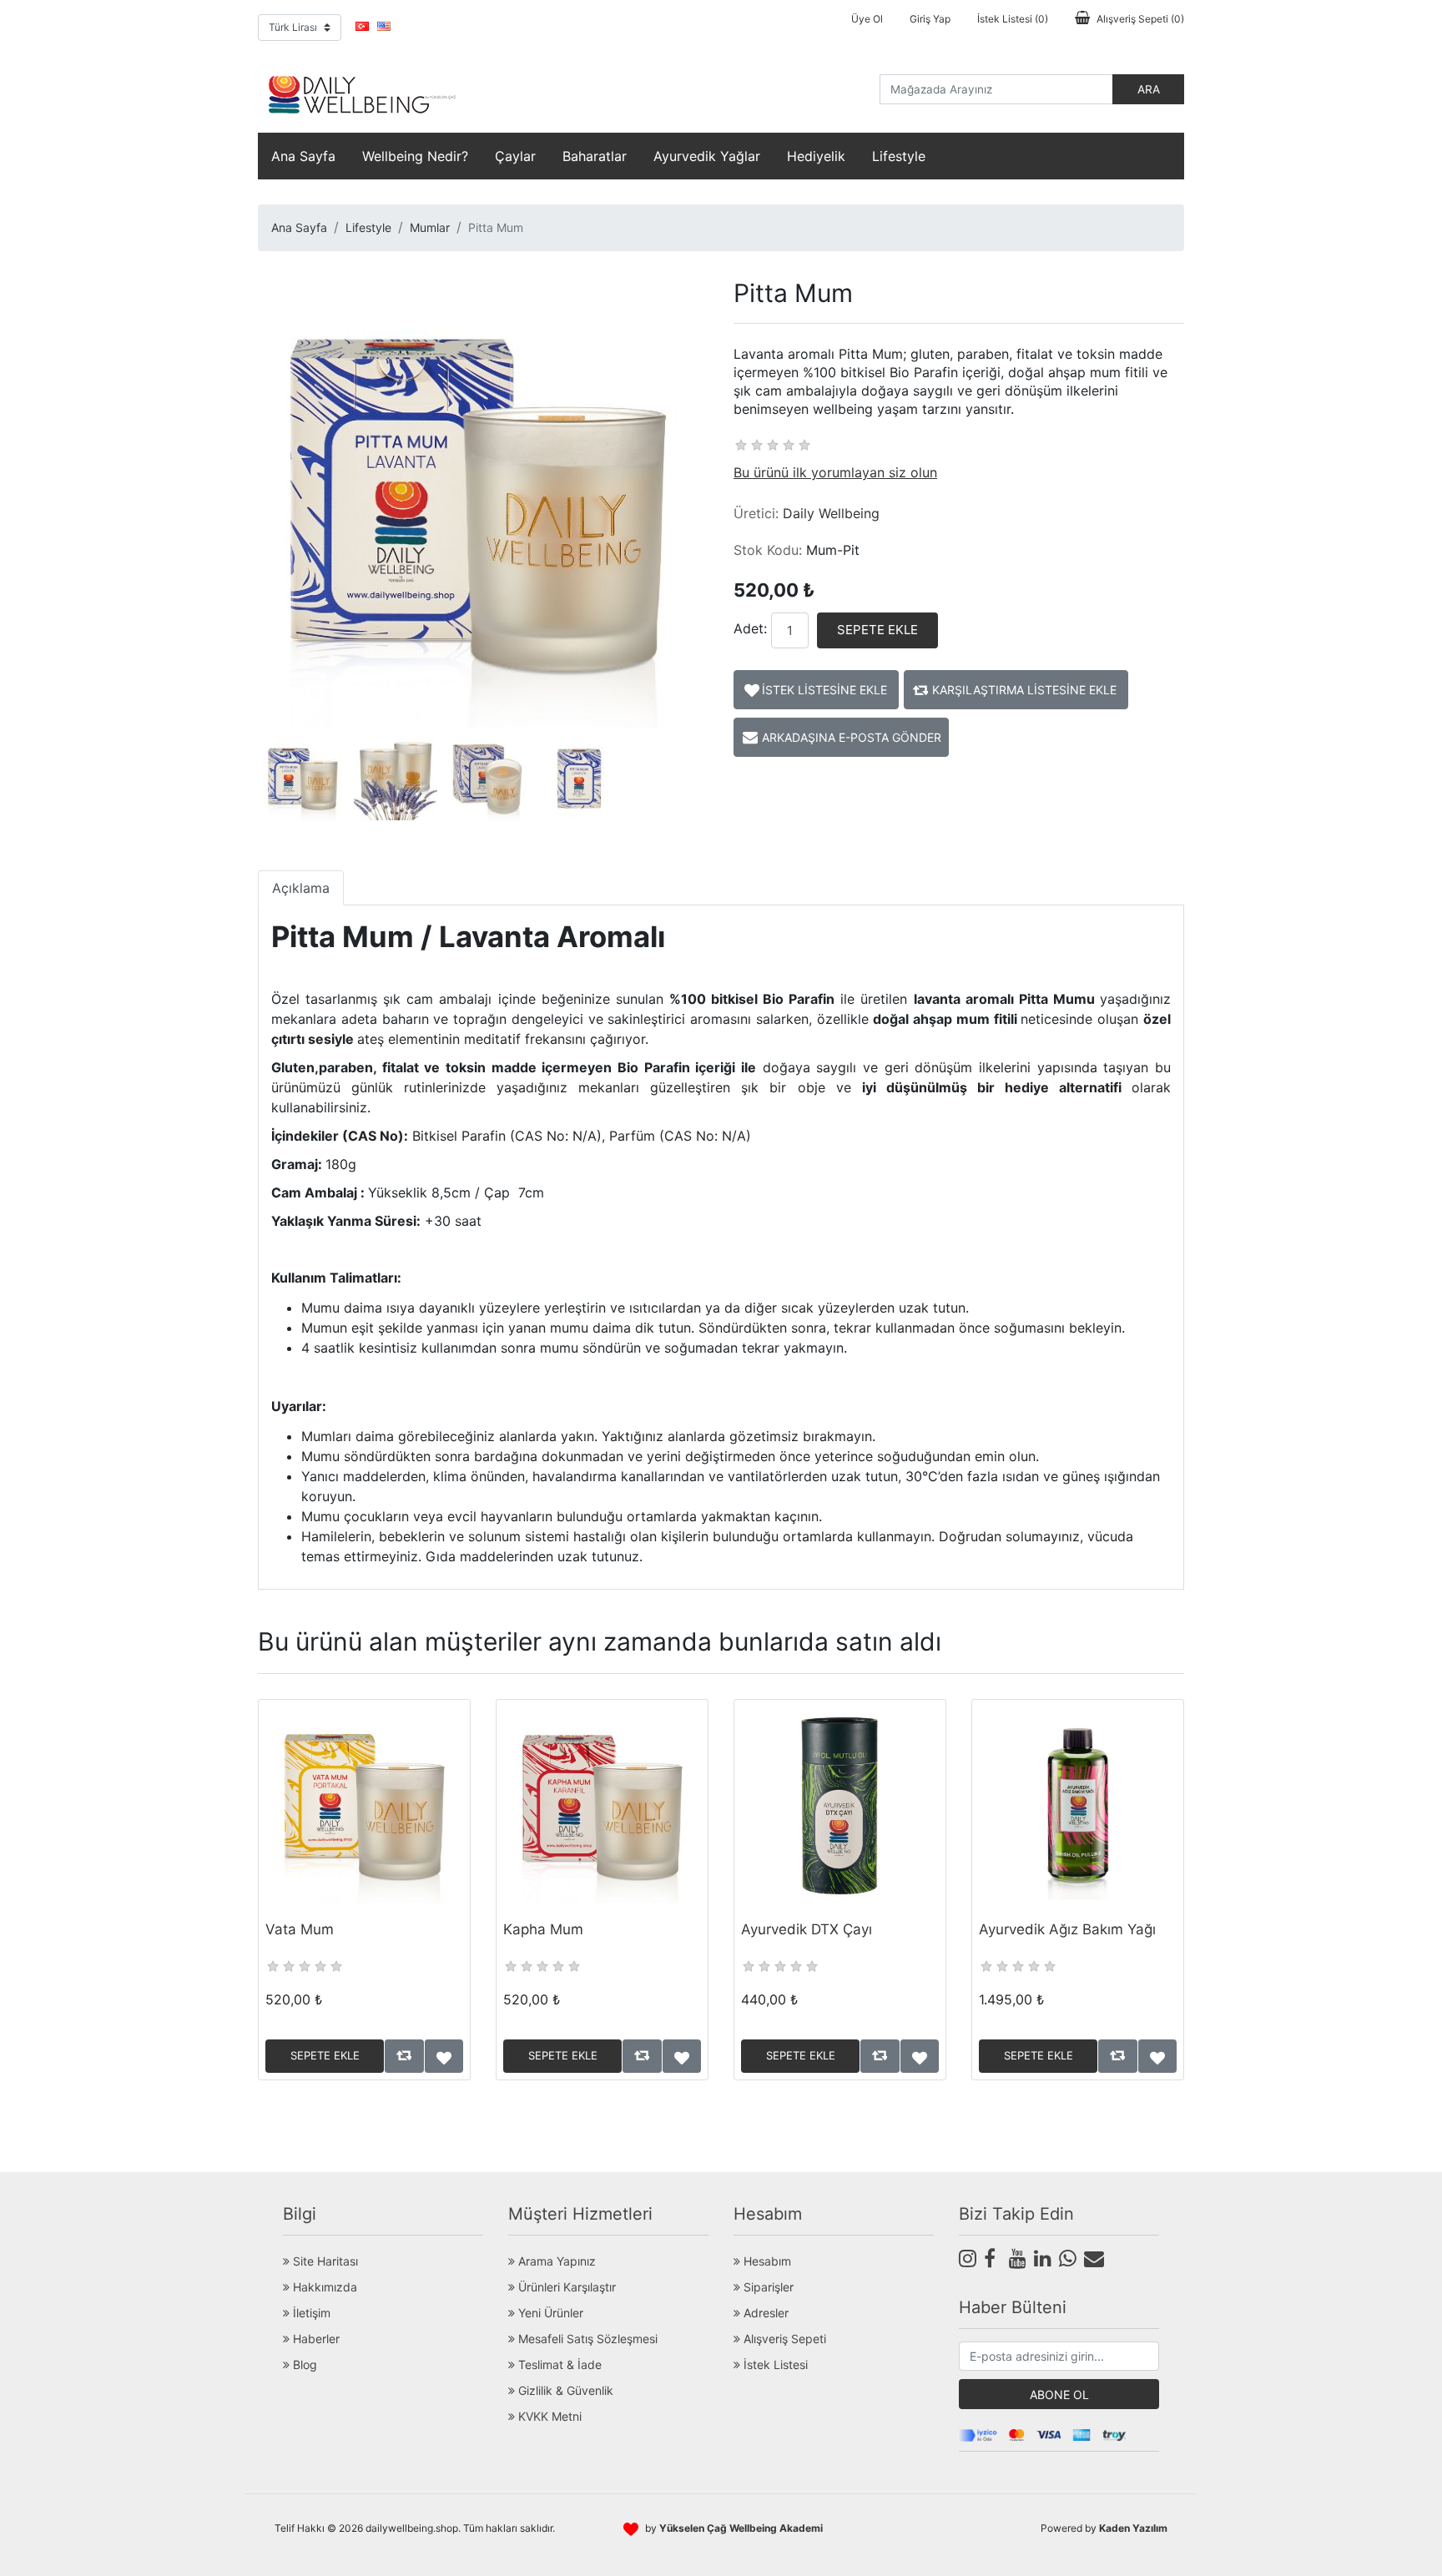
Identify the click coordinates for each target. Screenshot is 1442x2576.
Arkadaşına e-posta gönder (852, 737)
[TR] (362, 26)
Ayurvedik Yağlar (707, 156)
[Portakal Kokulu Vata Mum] (364, 1805)
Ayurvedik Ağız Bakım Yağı (1067, 1929)
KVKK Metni (548, 2416)
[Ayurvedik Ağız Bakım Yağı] (1078, 1805)
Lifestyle (899, 156)
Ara (1149, 89)
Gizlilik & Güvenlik (564, 2390)
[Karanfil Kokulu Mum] (602, 1805)
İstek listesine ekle (824, 690)
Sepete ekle (877, 630)
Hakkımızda (323, 2287)
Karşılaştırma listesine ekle (1024, 690)
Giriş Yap (930, 19)
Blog (303, 2364)
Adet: (750, 628)
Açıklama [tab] (301, 888)
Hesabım (766, 2261)
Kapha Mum (543, 1929)
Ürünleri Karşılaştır (565, 2287)
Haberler (315, 2339)
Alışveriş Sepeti (783, 2339)
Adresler (764, 2313)
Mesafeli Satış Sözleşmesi (586, 2339)
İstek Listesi (774, 2364)
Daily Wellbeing (831, 513)
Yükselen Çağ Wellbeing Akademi (741, 2528)
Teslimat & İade (558, 2364)
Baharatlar (595, 156)
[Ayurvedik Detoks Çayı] (840, 1805)
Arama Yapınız (555, 2261)
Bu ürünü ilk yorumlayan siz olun (835, 472)
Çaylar (515, 156)
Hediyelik (816, 156)
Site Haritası (324, 2261)
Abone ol (1059, 2395)
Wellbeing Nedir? (415, 156)
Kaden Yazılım (1133, 2528)
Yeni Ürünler (549, 2313)
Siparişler (767, 2287)
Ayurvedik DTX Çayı (807, 1929)
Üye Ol (867, 19)
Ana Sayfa (303, 156)
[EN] (384, 26)
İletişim (310, 2313)
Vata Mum (300, 1929)
